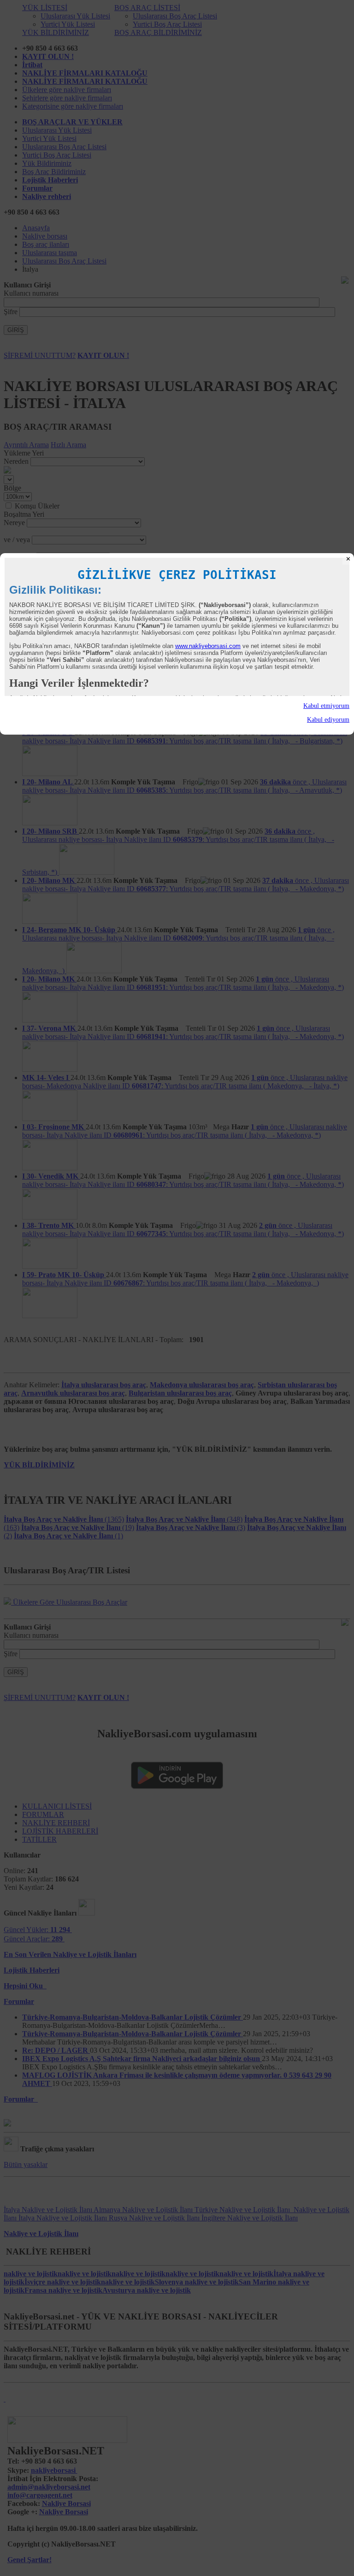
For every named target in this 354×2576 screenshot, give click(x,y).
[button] (177, 706)
